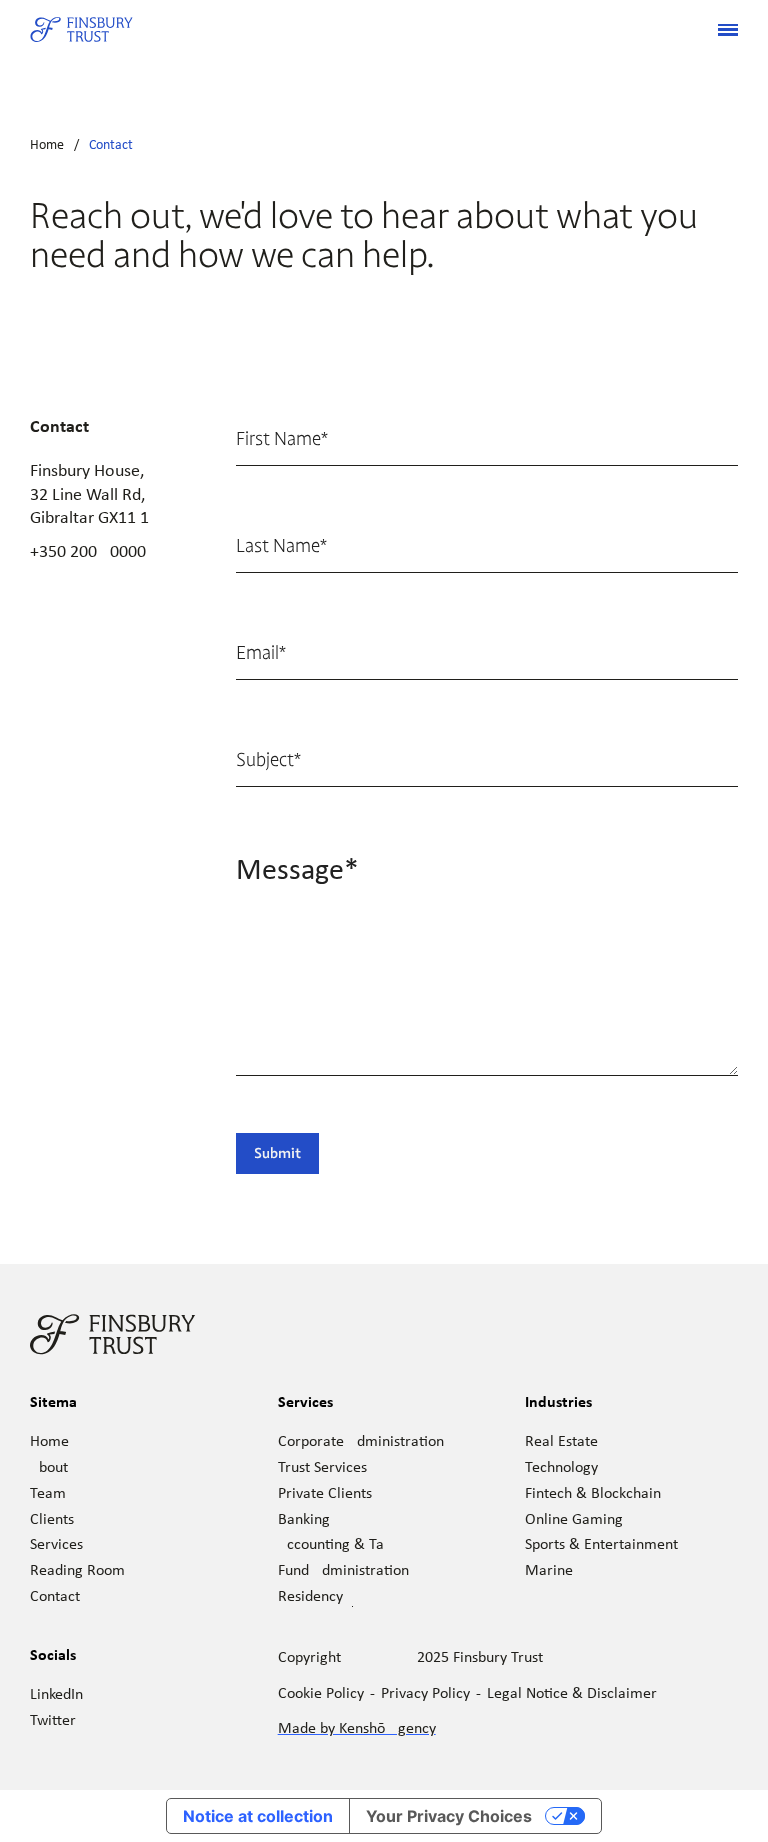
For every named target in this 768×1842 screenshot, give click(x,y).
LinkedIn (56, 1695)
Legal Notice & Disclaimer (572, 1694)
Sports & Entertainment (601, 1545)
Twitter (53, 1721)
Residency (310, 1597)
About (49, 1468)
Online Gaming (574, 1520)
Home (47, 145)
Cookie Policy (321, 1694)
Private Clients (325, 1494)
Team (48, 1494)
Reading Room (77, 1571)
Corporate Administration (361, 1442)
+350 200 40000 (88, 552)
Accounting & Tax (334, 1545)
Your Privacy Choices (449, 1816)
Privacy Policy (425, 1694)
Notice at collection (258, 1816)
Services (56, 1545)
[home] (81, 30)
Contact (111, 145)
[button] (720, 30)
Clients (52, 1520)
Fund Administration (343, 1571)
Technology (561, 1468)
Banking (304, 1520)
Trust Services (322, 1468)
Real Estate (561, 1442)
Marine (549, 1571)
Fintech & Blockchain (593, 1494)
